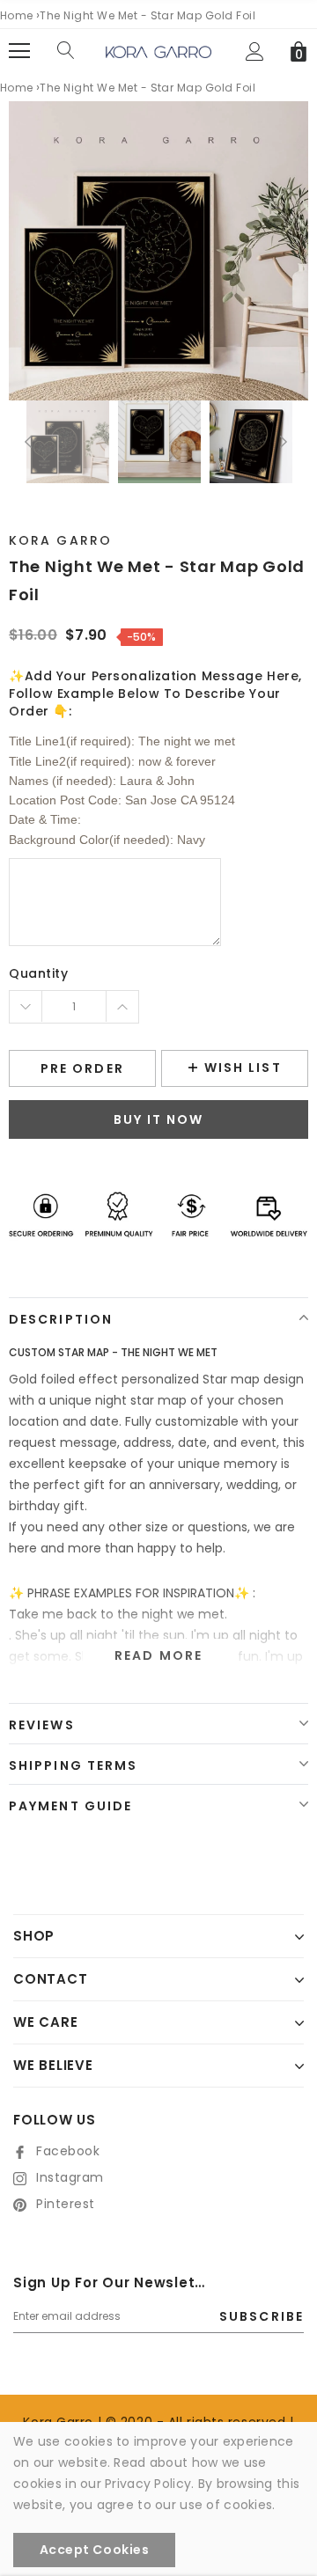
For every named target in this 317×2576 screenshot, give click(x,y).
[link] (68, 442)
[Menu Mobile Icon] (19, 51)
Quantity (38, 973)
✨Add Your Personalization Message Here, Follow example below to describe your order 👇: (155, 694)
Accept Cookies (95, 2550)
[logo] (158, 51)
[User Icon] (255, 51)
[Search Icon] (66, 51)
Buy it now (159, 1119)
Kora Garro (60, 540)
